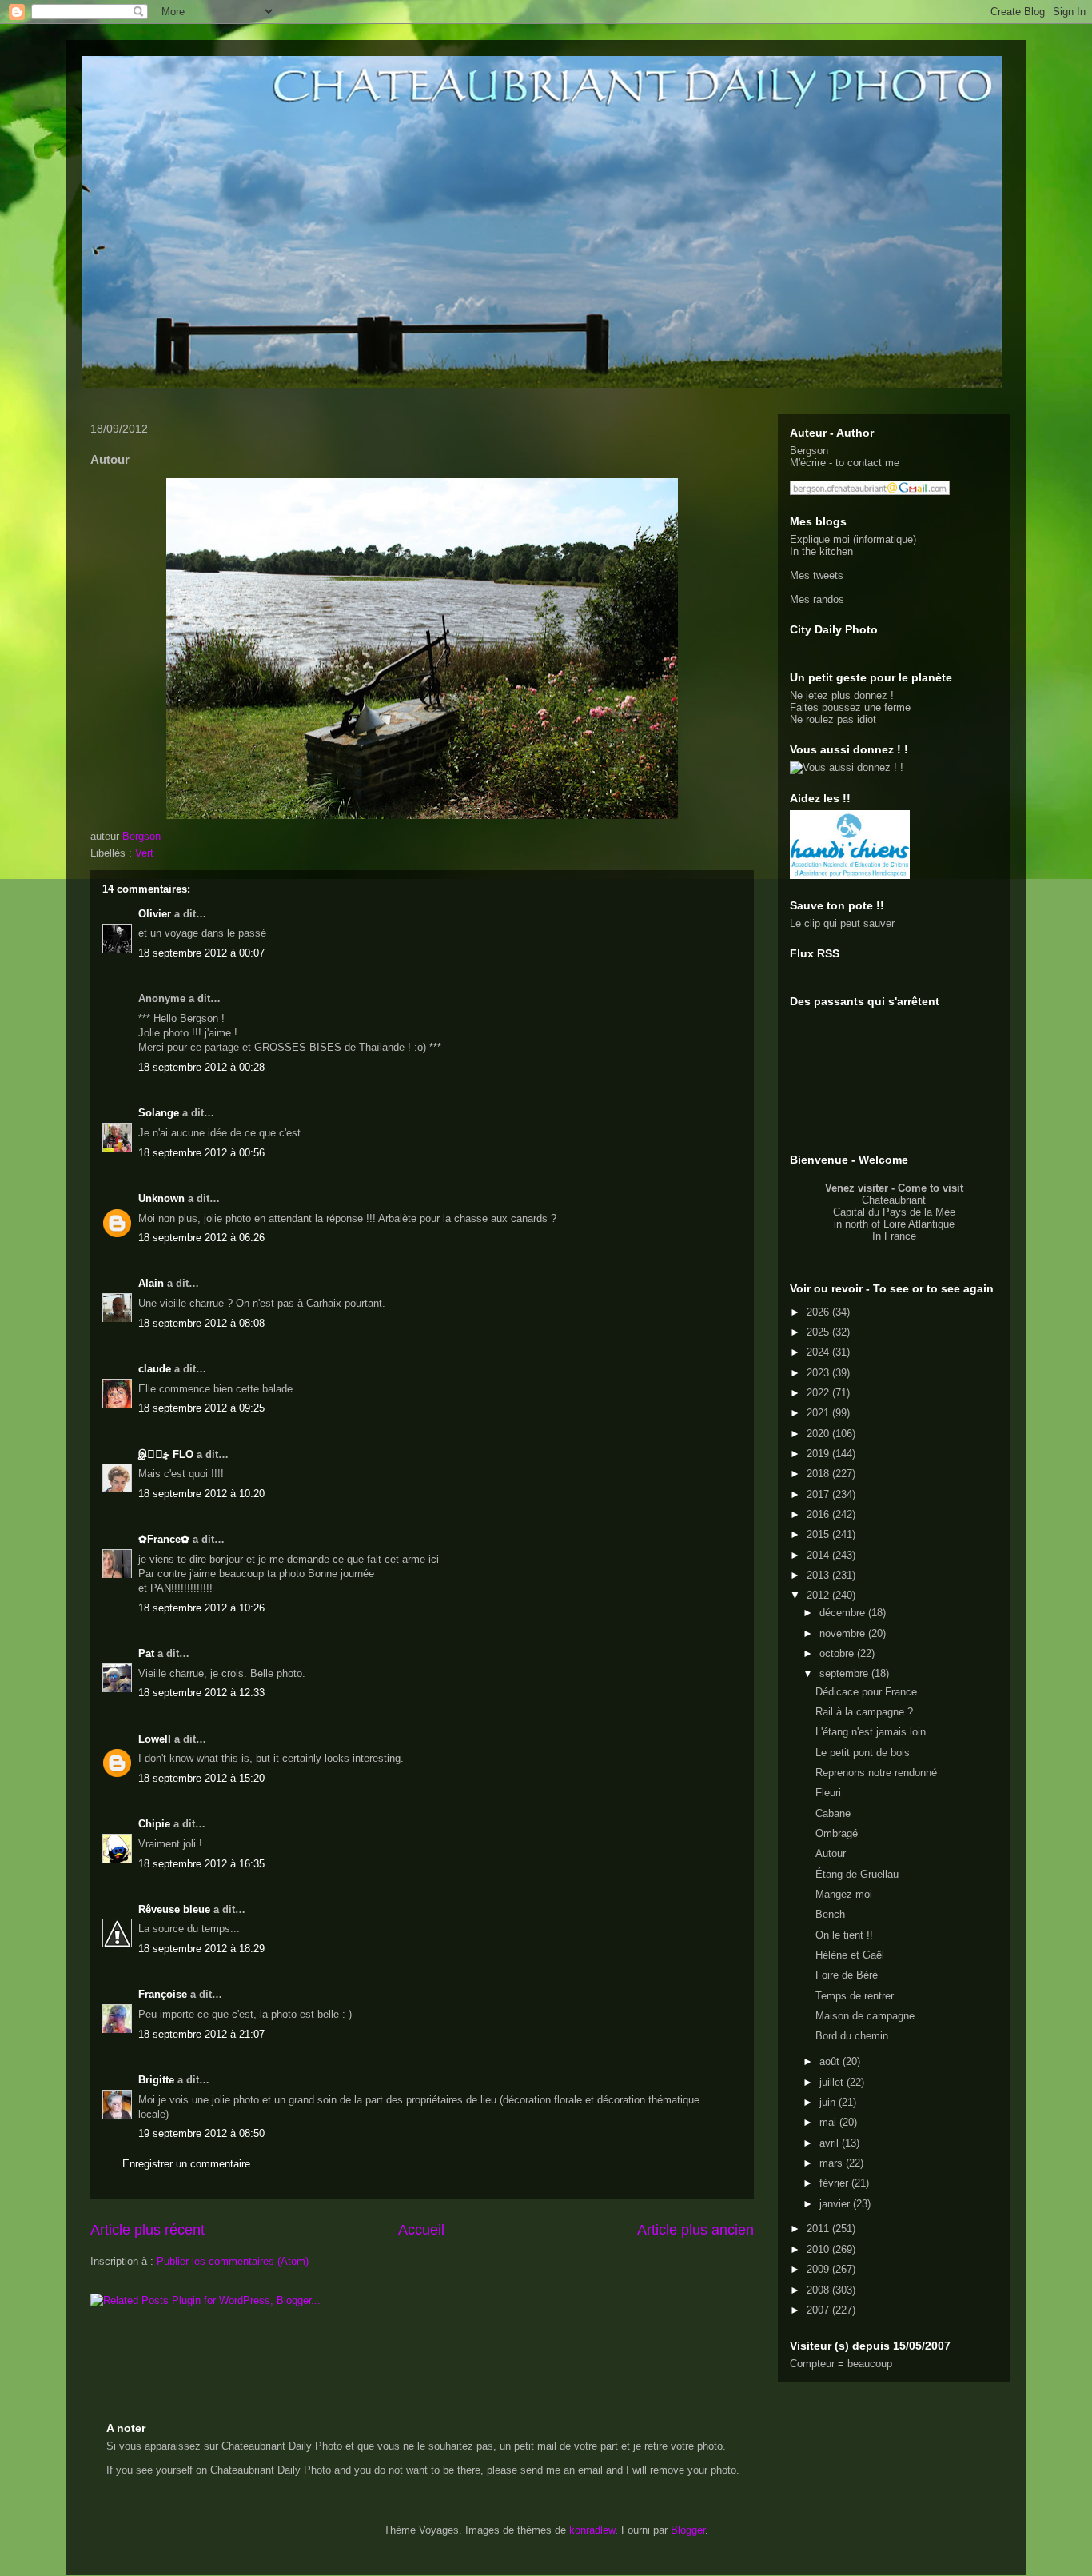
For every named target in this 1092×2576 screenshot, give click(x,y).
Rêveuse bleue (174, 1909)
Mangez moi (844, 1894)
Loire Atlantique (919, 1224)
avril (831, 2143)
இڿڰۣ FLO (166, 1454)
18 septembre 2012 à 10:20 (201, 1494)
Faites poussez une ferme (850, 707)
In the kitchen (821, 551)
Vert (144, 853)
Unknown (161, 1198)
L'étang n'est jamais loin (871, 1732)
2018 (819, 1474)
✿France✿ (165, 1539)
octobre (838, 1653)
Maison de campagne (865, 2016)
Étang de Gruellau (857, 1874)
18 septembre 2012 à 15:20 (201, 1778)
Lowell (155, 1739)
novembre (844, 1633)
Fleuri (828, 1793)
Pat (146, 1653)
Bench (830, 1914)
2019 (819, 1454)
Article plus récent (147, 2230)
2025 (819, 1332)
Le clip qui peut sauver (842, 923)
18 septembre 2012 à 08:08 (201, 1323)
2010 (819, 2249)
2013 (819, 1575)
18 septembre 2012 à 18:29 (201, 1949)
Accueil (421, 2230)
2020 (819, 1434)
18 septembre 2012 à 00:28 (201, 1067)
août (831, 2061)
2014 (819, 1555)
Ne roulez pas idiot (833, 719)
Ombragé (837, 1833)
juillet (833, 2082)
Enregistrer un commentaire (186, 2164)
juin (829, 2102)
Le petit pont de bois (863, 1753)
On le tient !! (844, 1935)
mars (833, 2163)
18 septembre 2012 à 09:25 (201, 1408)
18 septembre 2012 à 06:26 (201, 1238)
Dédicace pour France (866, 1692)
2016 (819, 1514)
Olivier (155, 914)
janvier (836, 2204)
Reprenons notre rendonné (876, 1773)
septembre (845, 1673)
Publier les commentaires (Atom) (233, 2261)
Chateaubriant (894, 1200)
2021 (819, 1413)
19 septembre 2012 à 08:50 (201, 2133)
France (900, 1236)
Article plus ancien (695, 2230)
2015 (819, 1534)
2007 (819, 2310)
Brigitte (156, 2080)
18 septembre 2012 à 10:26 (201, 1608)
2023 (819, 1373)
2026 (819, 1312)
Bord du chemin (852, 2036)
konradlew (592, 2530)
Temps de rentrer (855, 1996)
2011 (819, 2229)
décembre (844, 1613)
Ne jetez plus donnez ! (842, 695)
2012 (819, 1595)
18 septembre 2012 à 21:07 (201, 2034)
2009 (819, 2269)
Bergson (809, 451)
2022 (819, 1393)
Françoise (163, 1994)
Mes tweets (817, 575)
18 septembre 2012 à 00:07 (201, 953)
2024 (819, 1352)
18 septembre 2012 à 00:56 (201, 1153)
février (835, 2183)
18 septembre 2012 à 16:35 (201, 1864)
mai (829, 2122)
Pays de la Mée (919, 1212)
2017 (819, 1494)
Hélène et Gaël (850, 1955)
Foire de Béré (847, 1975)
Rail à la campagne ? (864, 1712)
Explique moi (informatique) (853, 539)
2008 (819, 2290)
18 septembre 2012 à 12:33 (201, 1693)
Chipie (154, 1824)
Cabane (833, 1813)
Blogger (688, 2530)
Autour (831, 1853)
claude (155, 1369)
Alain (151, 1283)
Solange (159, 1113)
